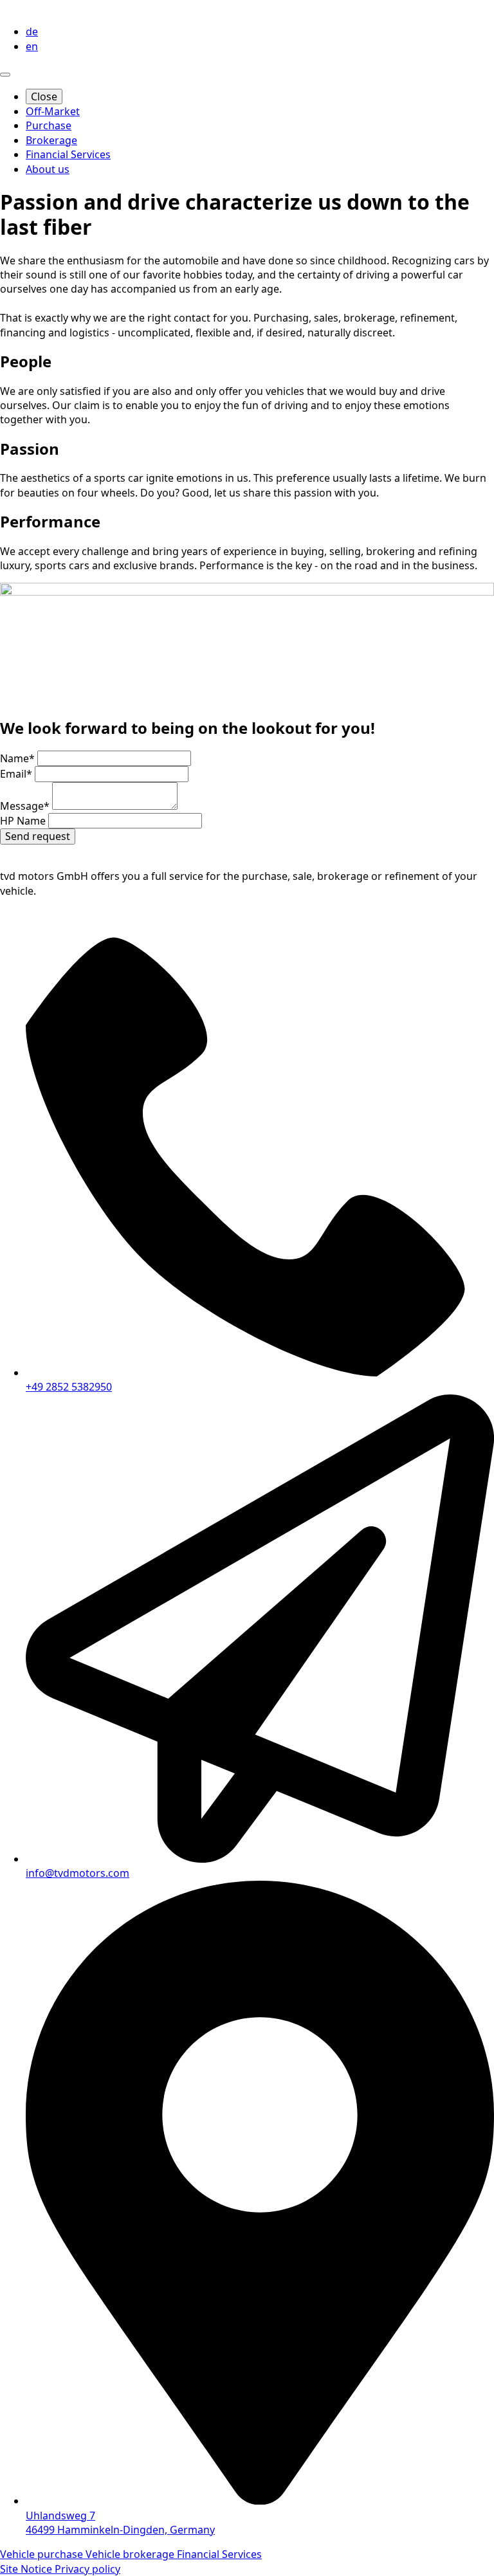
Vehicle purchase (43, 2554)
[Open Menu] (5, 75)
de (32, 32)
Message (25, 806)
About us (48, 169)
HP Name (24, 821)
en (32, 46)
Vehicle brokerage (131, 2554)
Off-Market (53, 111)
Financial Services (68, 154)
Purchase (49, 125)
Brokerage (51, 140)
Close (44, 96)
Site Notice (27, 2569)
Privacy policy (87, 2569)
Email (16, 774)
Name (17, 758)
